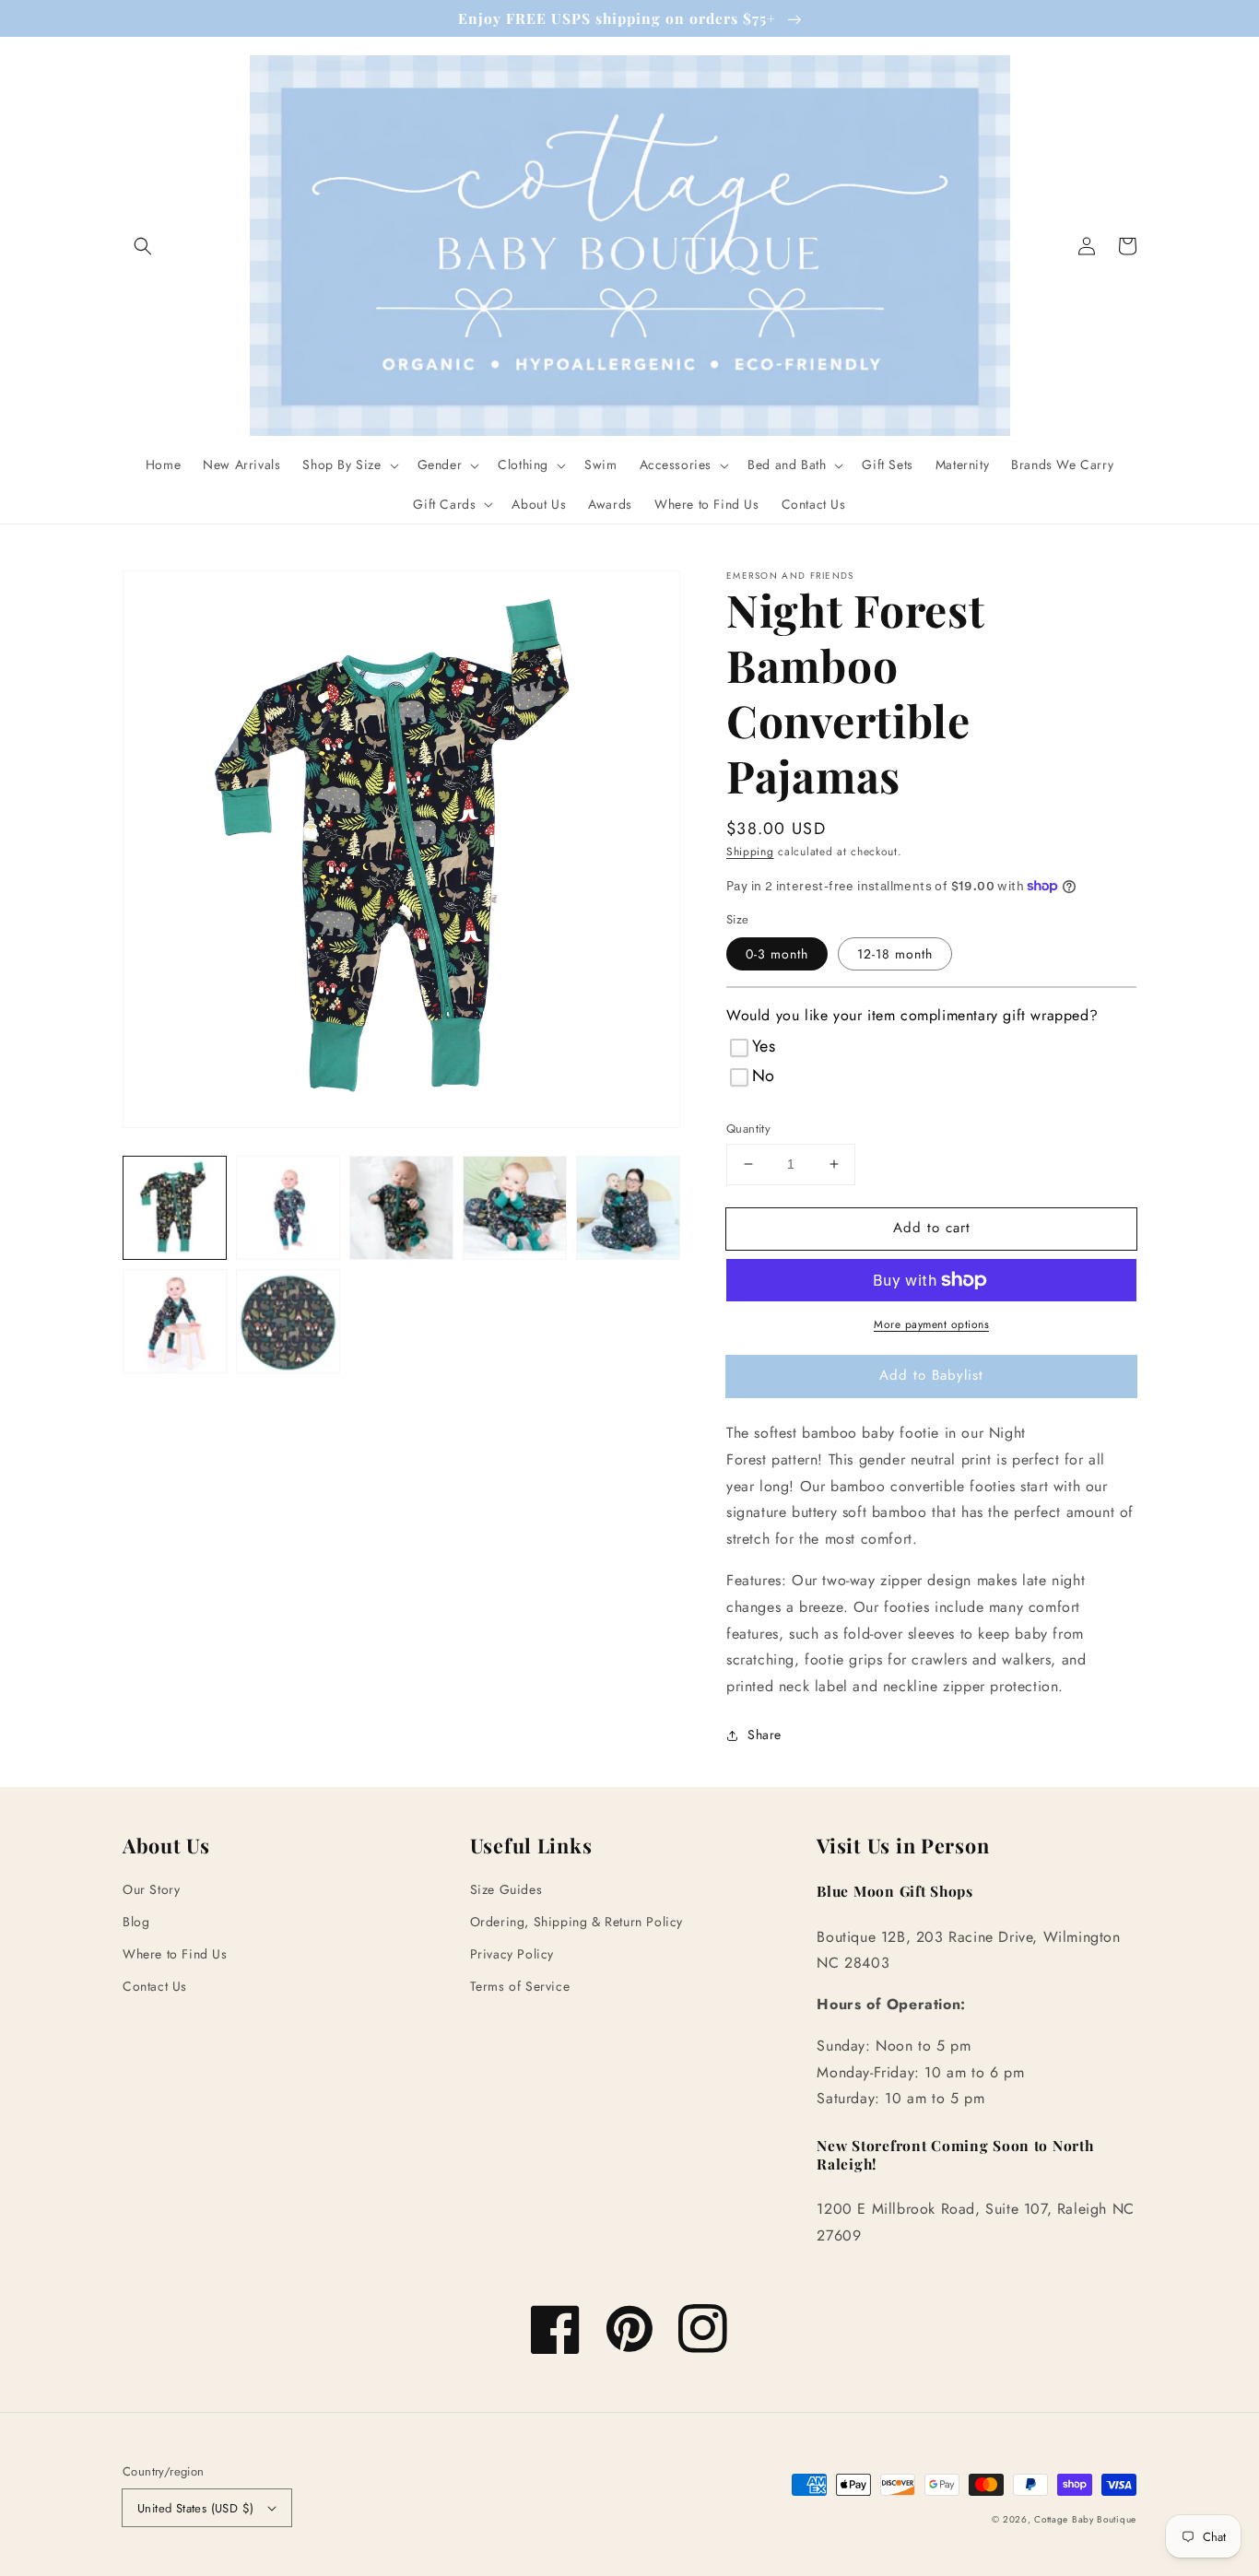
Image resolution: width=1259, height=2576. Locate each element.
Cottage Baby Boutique (1085, 2519)
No (764, 1076)
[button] (143, 246)
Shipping (750, 852)
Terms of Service (520, 1986)
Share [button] (765, 1735)
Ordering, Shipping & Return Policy (577, 1922)
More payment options (931, 1324)
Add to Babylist (931, 1375)
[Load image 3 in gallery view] (401, 1208)
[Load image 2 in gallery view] (288, 1208)
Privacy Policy (512, 1954)
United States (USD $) (195, 2508)
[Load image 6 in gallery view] (175, 1321)
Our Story (151, 1889)
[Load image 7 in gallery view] (288, 1321)
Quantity (748, 1129)
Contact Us (155, 1986)
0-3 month (777, 954)
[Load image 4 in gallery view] (515, 1208)
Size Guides (506, 1889)
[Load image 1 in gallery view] (175, 1208)
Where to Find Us (175, 1954)
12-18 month (895, 954)
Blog (136, 1922)
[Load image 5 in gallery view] (628, 1208)
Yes (764, 1046)
